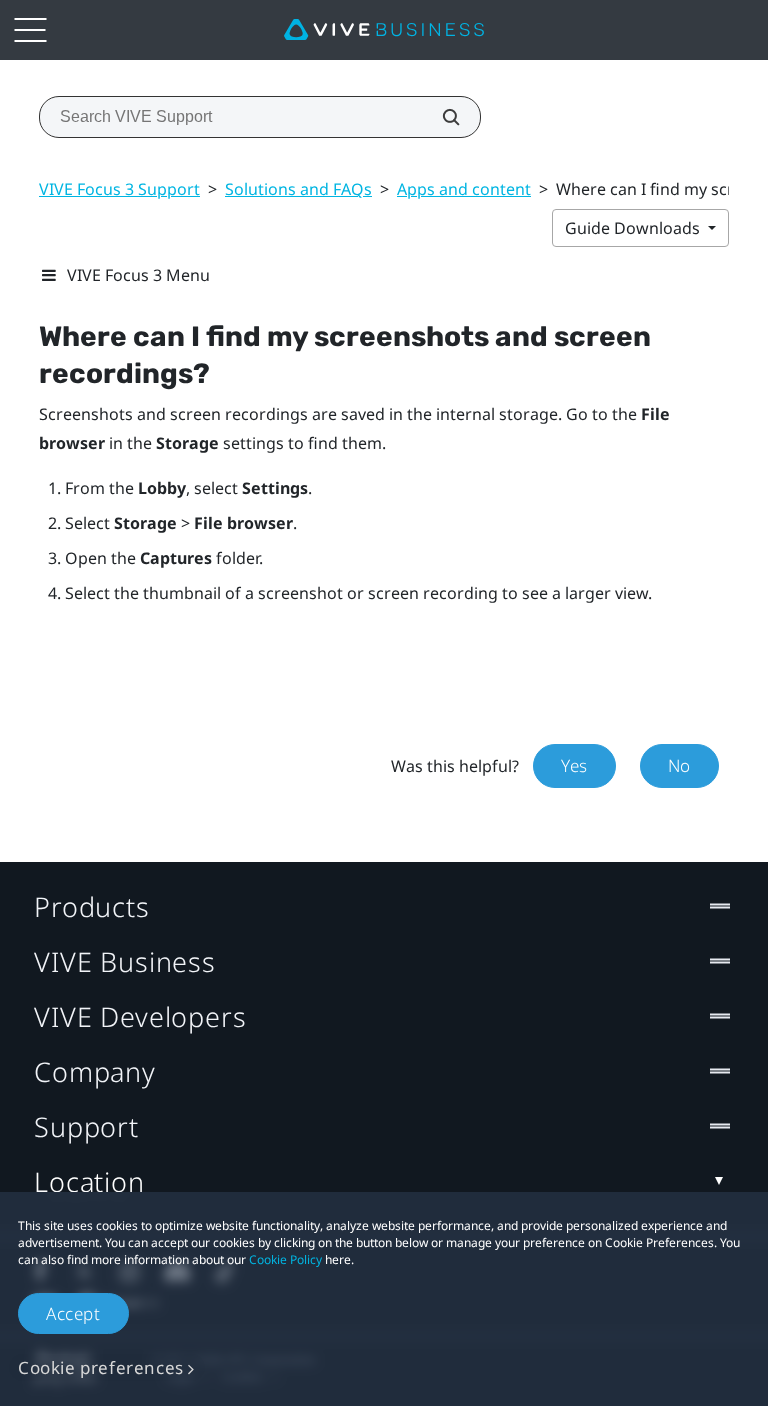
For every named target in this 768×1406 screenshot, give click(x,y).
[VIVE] (384, 30)
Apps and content (464, 189)
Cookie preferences (101, 1367)
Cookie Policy (285, 1259)
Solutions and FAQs (298, 189)
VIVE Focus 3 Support (119, 189)
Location (89, 1181)
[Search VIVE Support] (440, 117)
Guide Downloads (634, 228)
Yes (574, 765)
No (679, 765)
